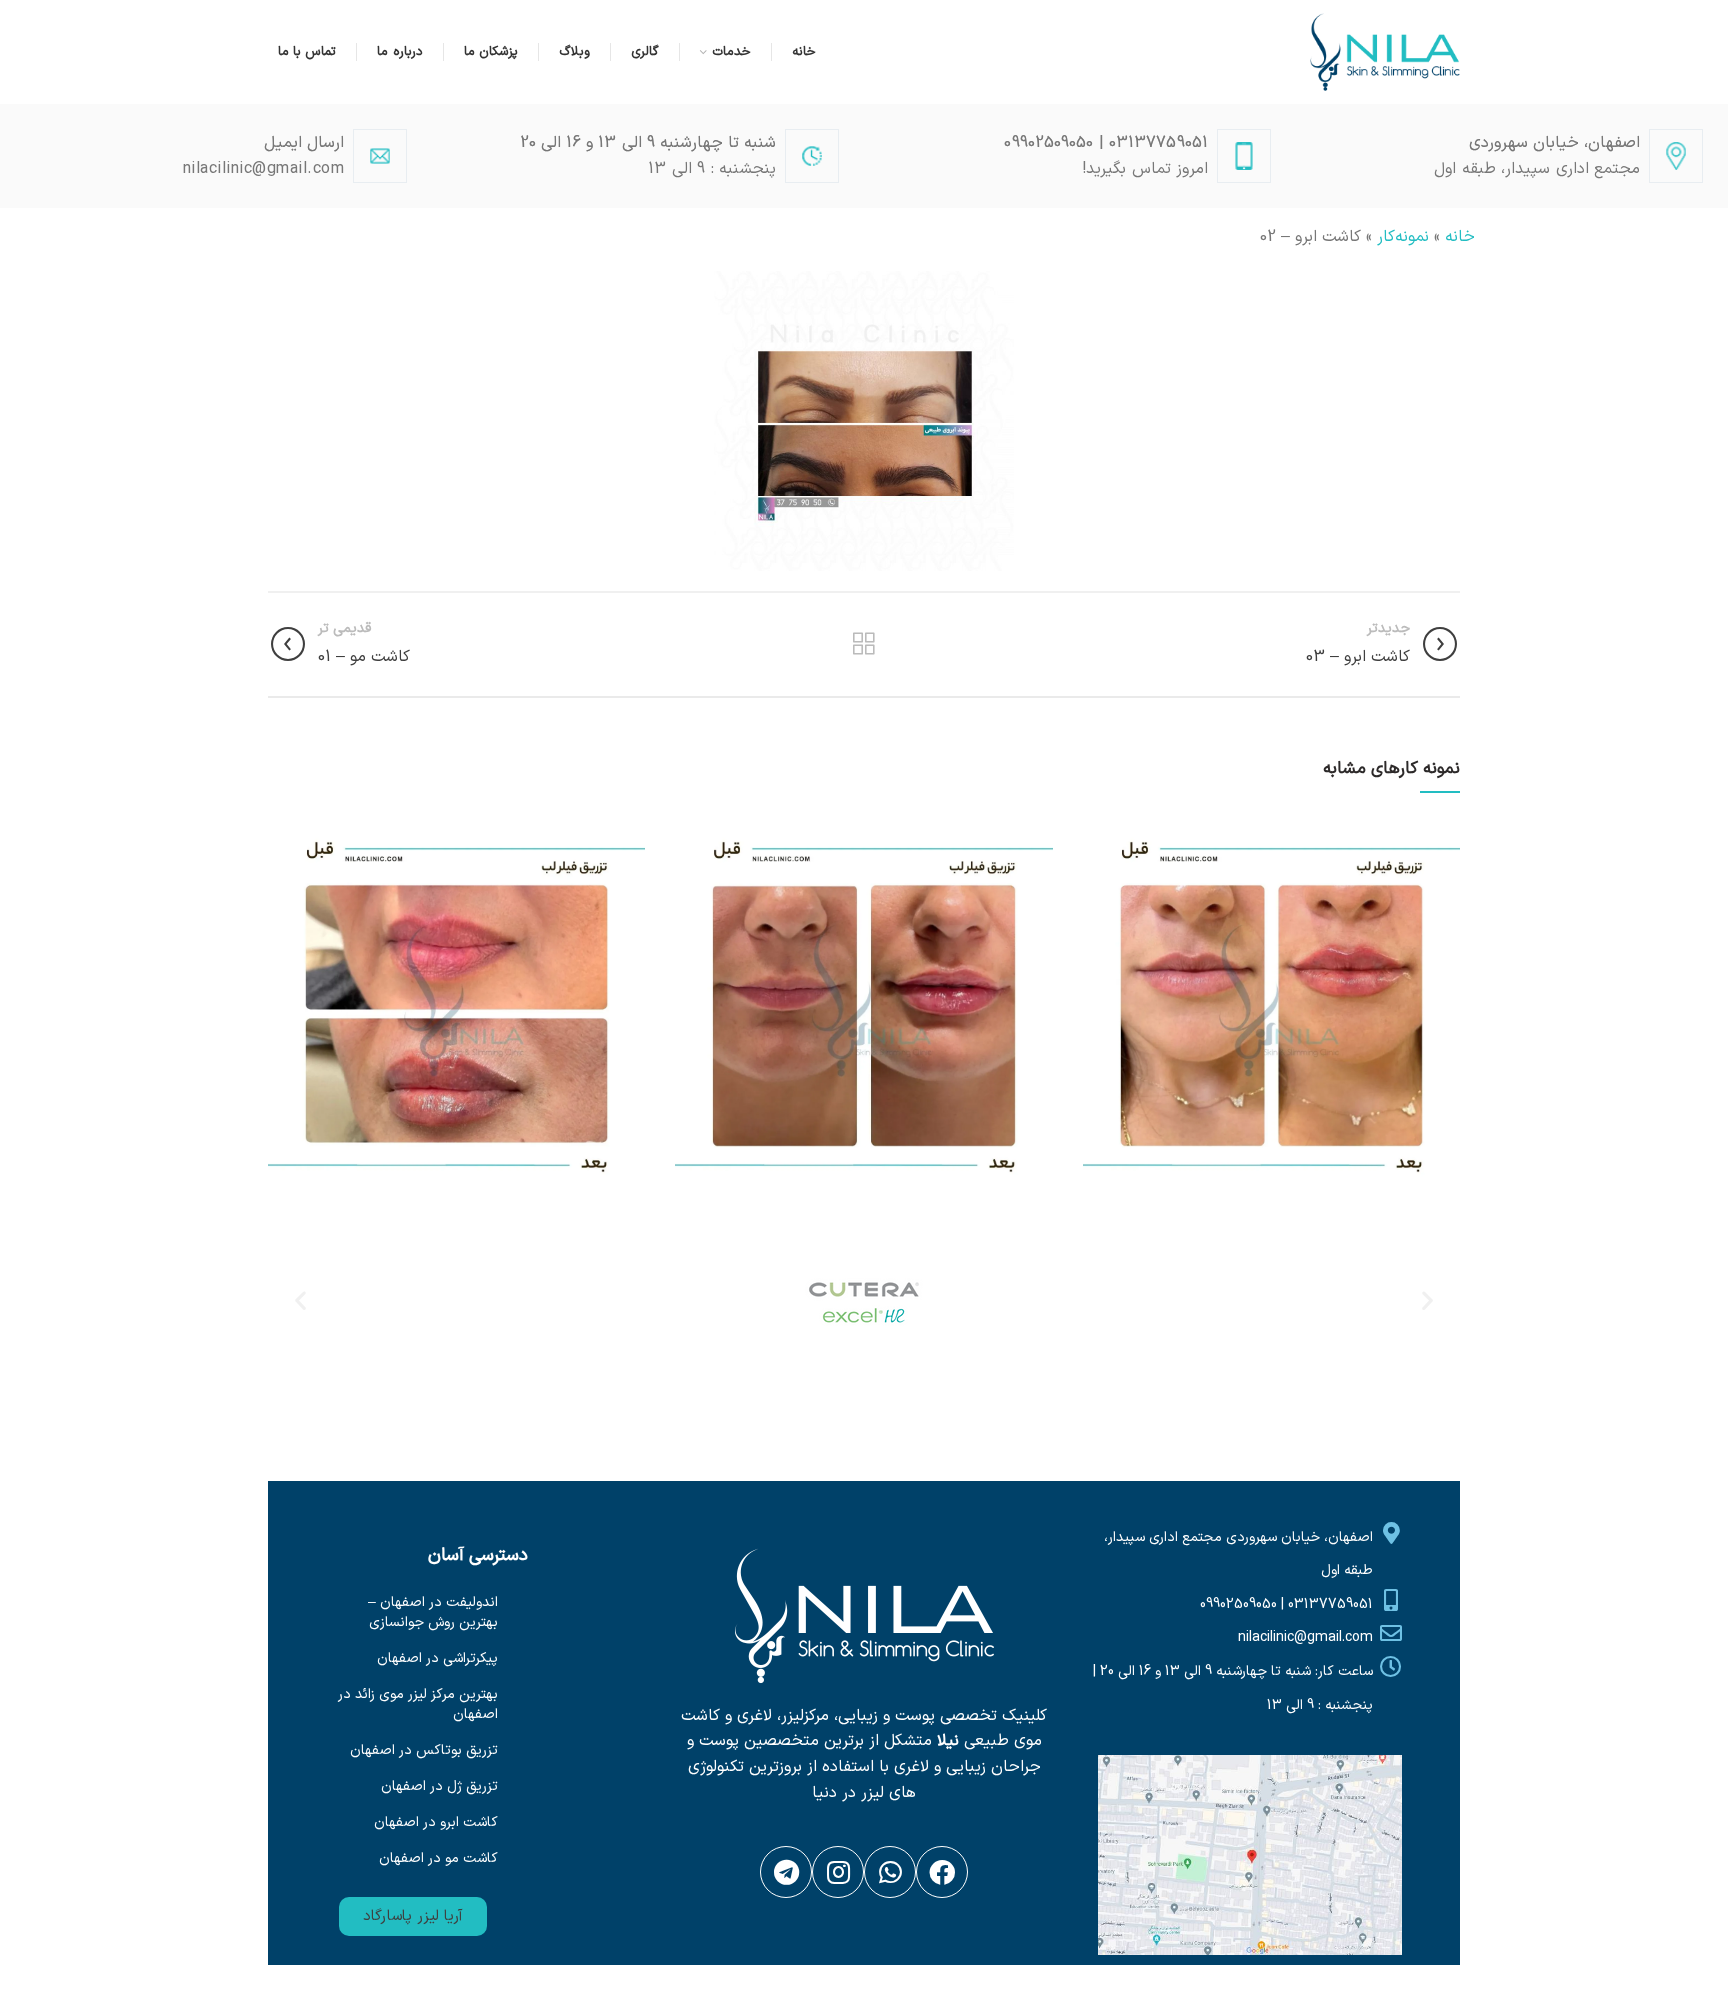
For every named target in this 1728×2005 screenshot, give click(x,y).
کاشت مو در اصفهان (438, 1858)
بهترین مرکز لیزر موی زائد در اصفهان (418, 1704)
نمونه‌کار (1403, 237)
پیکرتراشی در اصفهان (437, 1658)
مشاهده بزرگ (1098, 826)
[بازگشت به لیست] (864, 644)
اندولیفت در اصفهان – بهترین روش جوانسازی (433, 1612)
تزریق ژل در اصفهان (439, 1786)
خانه (1460, 237)
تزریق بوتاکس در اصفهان (424, 1750)
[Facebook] (942, 1872)
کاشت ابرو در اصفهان (436, 1822)
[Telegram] (786, 1872)
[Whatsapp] (890, 1872)
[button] (413, 1916)
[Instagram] (838, 1872)
